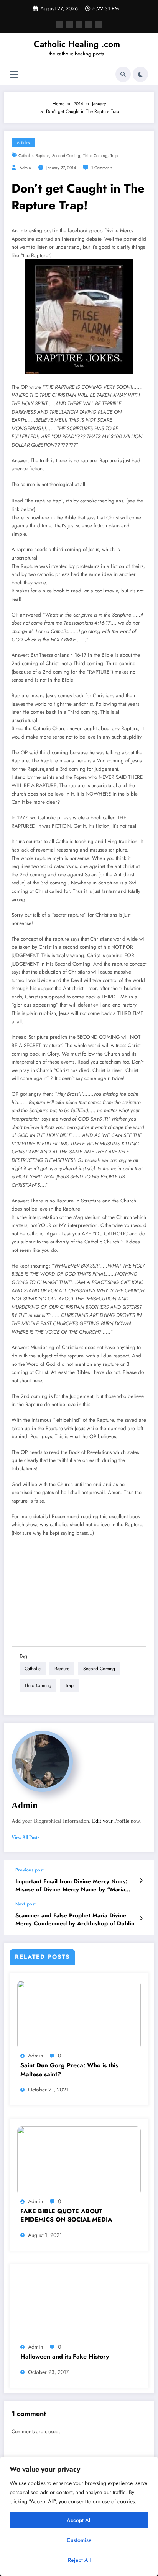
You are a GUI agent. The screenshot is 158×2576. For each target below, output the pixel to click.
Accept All (79, 2520)
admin (25, 168)
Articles (23, 143)
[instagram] (89, 25)
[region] (79, 2516)
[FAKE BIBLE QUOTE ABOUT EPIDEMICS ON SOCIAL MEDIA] (79, 2160)
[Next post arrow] (141, 1919)
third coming (95, 156)
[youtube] (98, 25)
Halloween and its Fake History (65, 2357)
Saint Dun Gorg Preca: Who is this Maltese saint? (69, 2070)
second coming (66, 156)
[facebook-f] (60, 25)
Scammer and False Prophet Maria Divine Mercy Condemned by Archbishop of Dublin (75, 1920)
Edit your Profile (111, 1821)
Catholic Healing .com (77, 44)
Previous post (30, 1870)
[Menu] (14, 74)
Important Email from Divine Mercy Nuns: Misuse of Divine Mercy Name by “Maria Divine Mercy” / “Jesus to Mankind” (71, 1886)
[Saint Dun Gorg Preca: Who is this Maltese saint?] (79, 2015)
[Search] (123, 74)
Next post (26, 1904)
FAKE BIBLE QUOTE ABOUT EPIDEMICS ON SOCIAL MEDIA (66, 2215)
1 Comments (102, 168)
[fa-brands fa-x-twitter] (69, 25)
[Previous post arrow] (141, 1881)
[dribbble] (79, 25)
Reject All (79, 2560)
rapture (42, 156)
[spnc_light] (140, 74)
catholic (26, 156)
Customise (79, 2540)
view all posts (26, 1837)
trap (114, 156)
